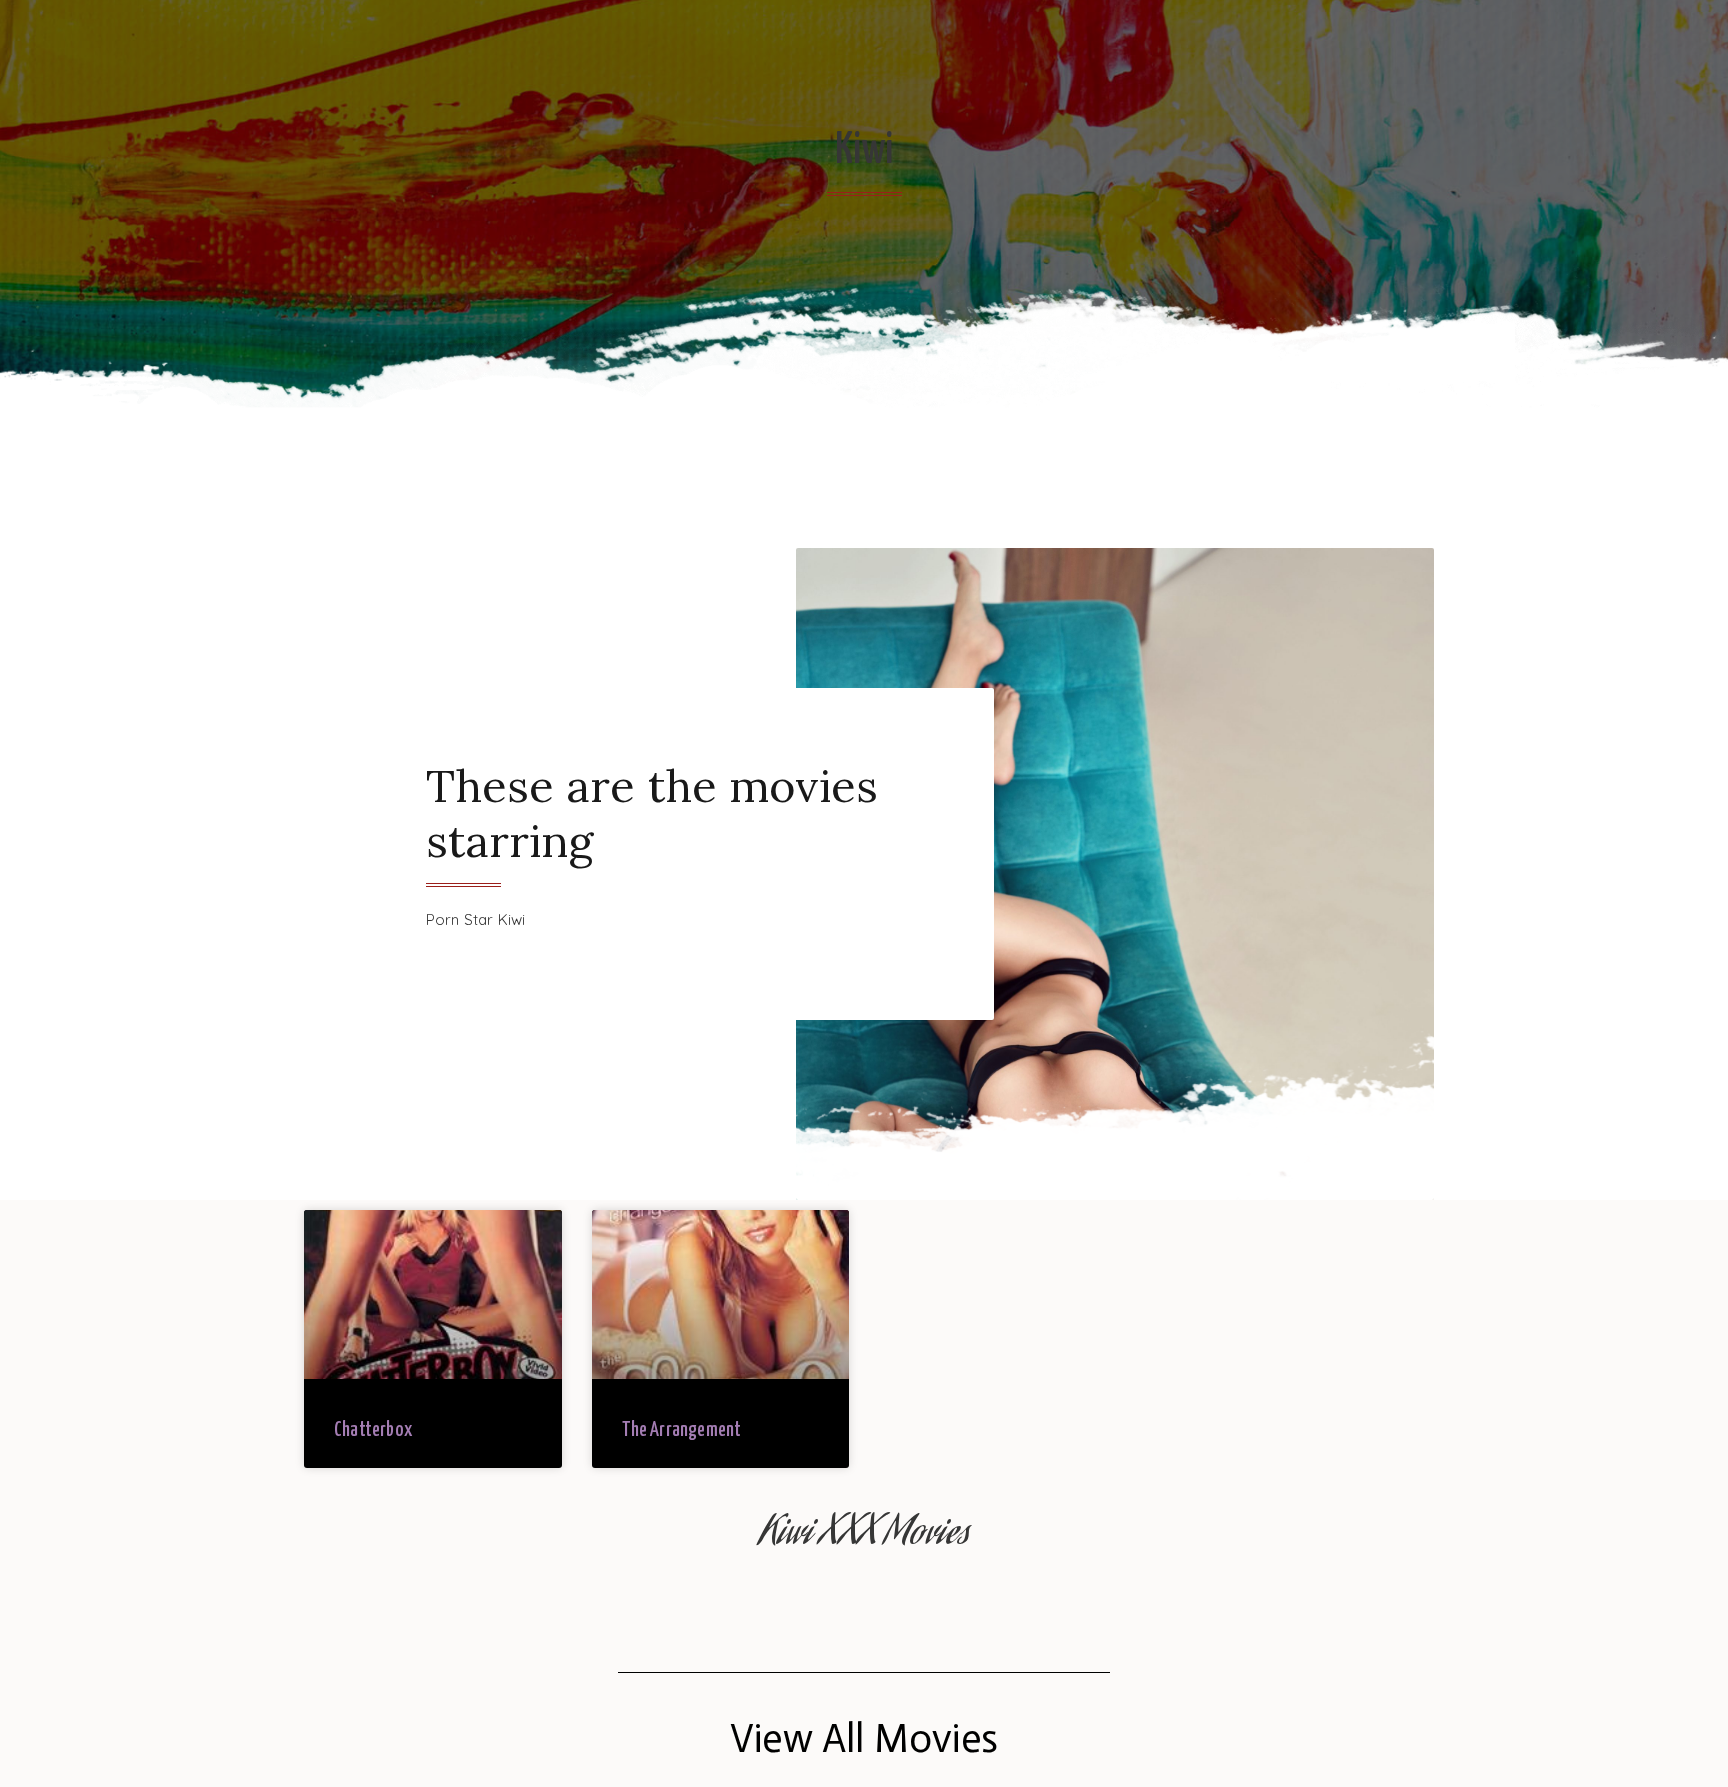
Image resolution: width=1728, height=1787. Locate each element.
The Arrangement (682, 1430)
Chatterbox (373, 1430)
